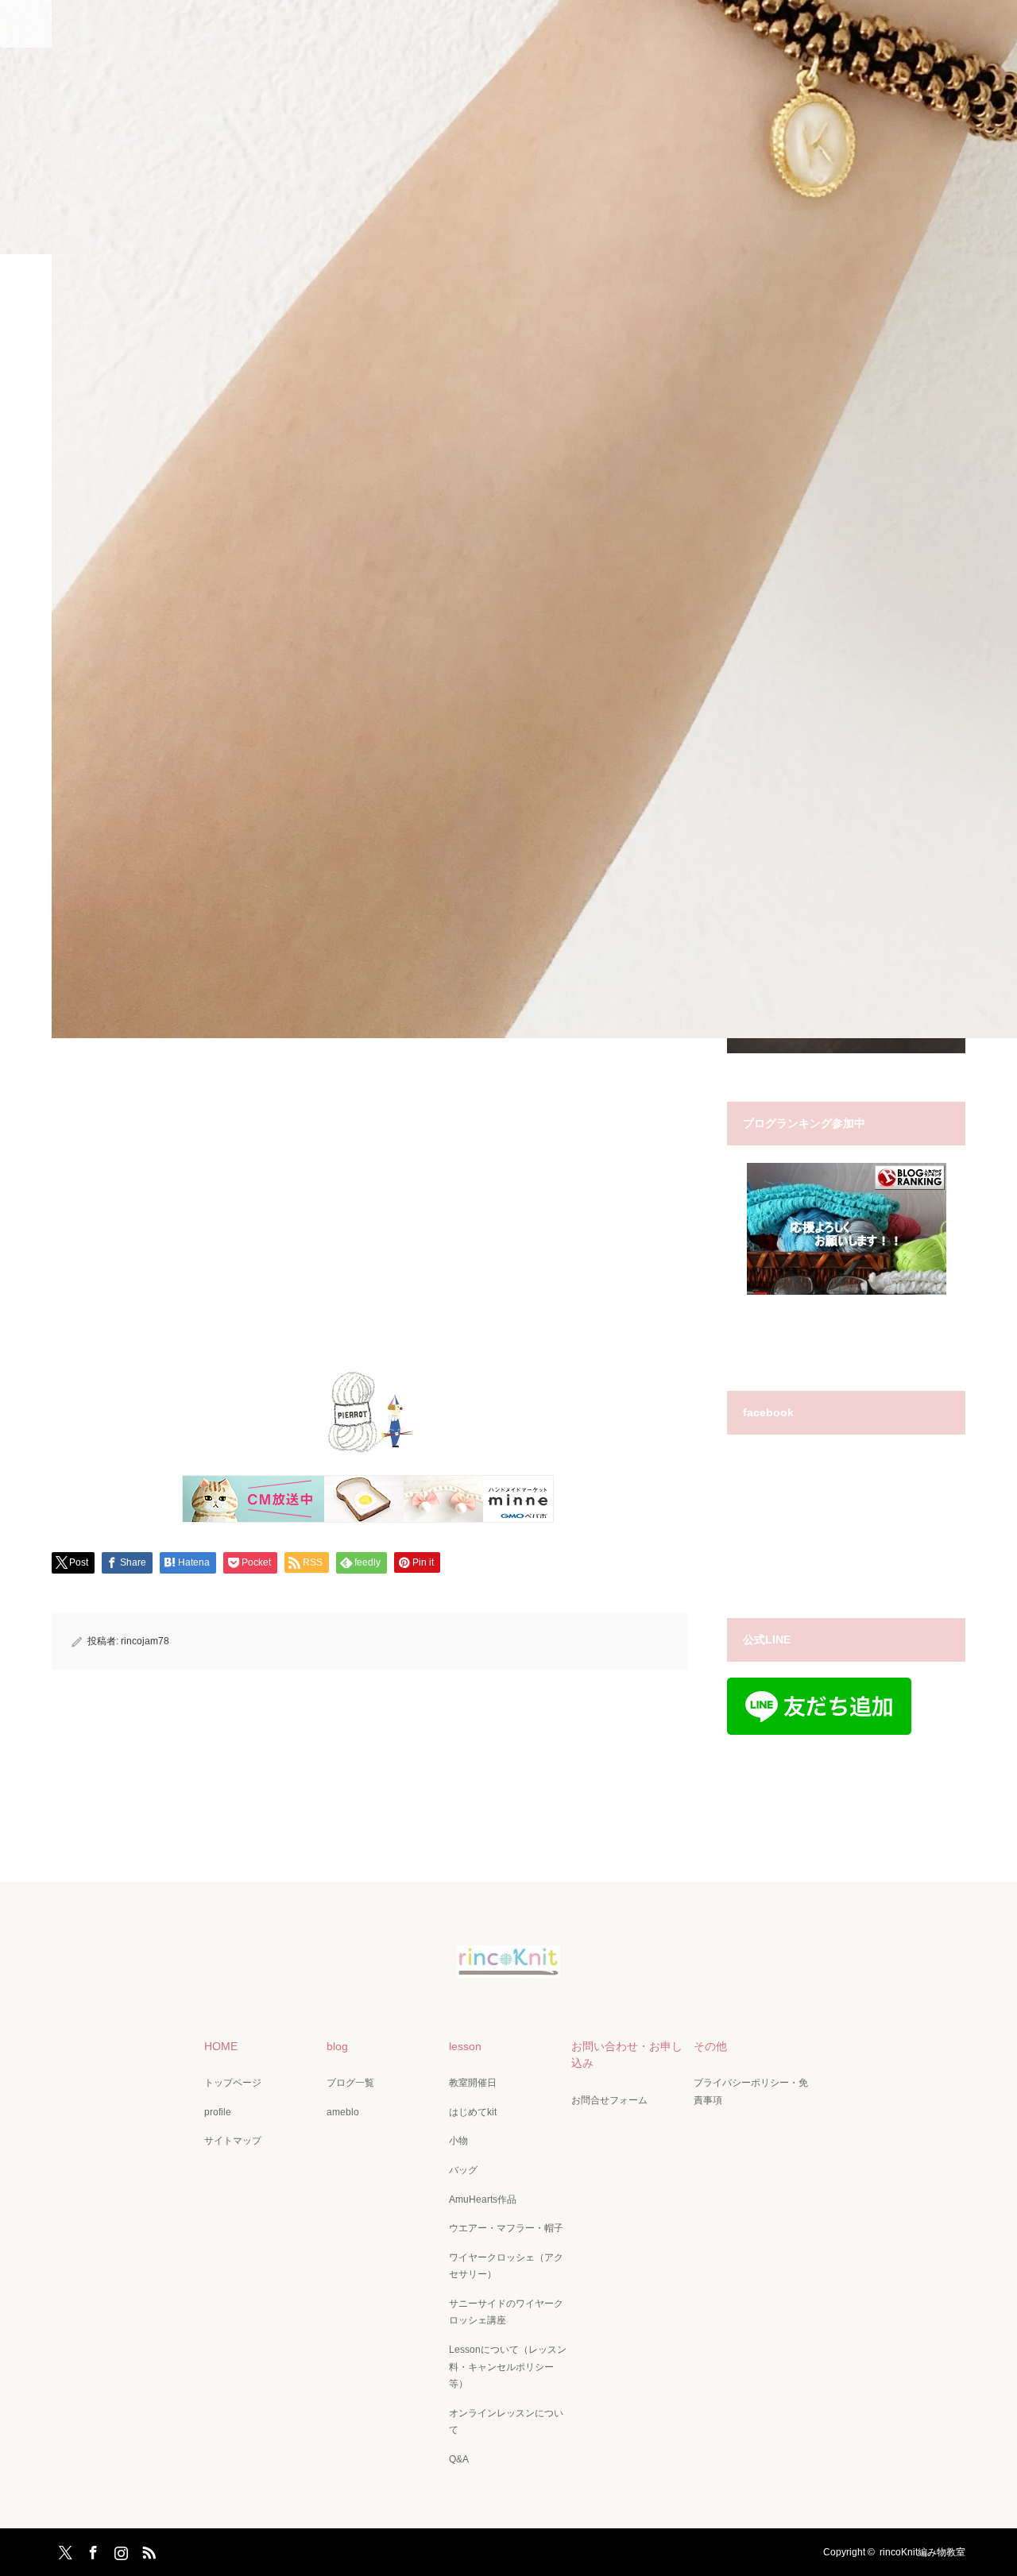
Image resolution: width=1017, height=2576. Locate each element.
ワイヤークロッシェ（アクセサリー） (506, 2266)
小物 (458, 2141)
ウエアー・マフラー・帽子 (506, 2228)
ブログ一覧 (350, 2083)
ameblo (343, 2112)
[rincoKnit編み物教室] (508, 1967)
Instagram (119, 2550)
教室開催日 (473, 2083)
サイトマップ (233, 2141)
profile (218, 2112)
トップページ (233, 2083)
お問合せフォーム (609, 2100)
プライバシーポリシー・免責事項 (751, 2091)
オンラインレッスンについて (506, 2422)
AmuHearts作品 (483, 2199)
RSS (147, 2550)
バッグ (463, 2170)
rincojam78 (145, 1641)
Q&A (459, 2459)
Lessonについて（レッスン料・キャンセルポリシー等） (508, 2367)
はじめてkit (473, 2112)
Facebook (91, 2550)
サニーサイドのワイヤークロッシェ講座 (506, 2312)
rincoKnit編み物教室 (922, 2552)
